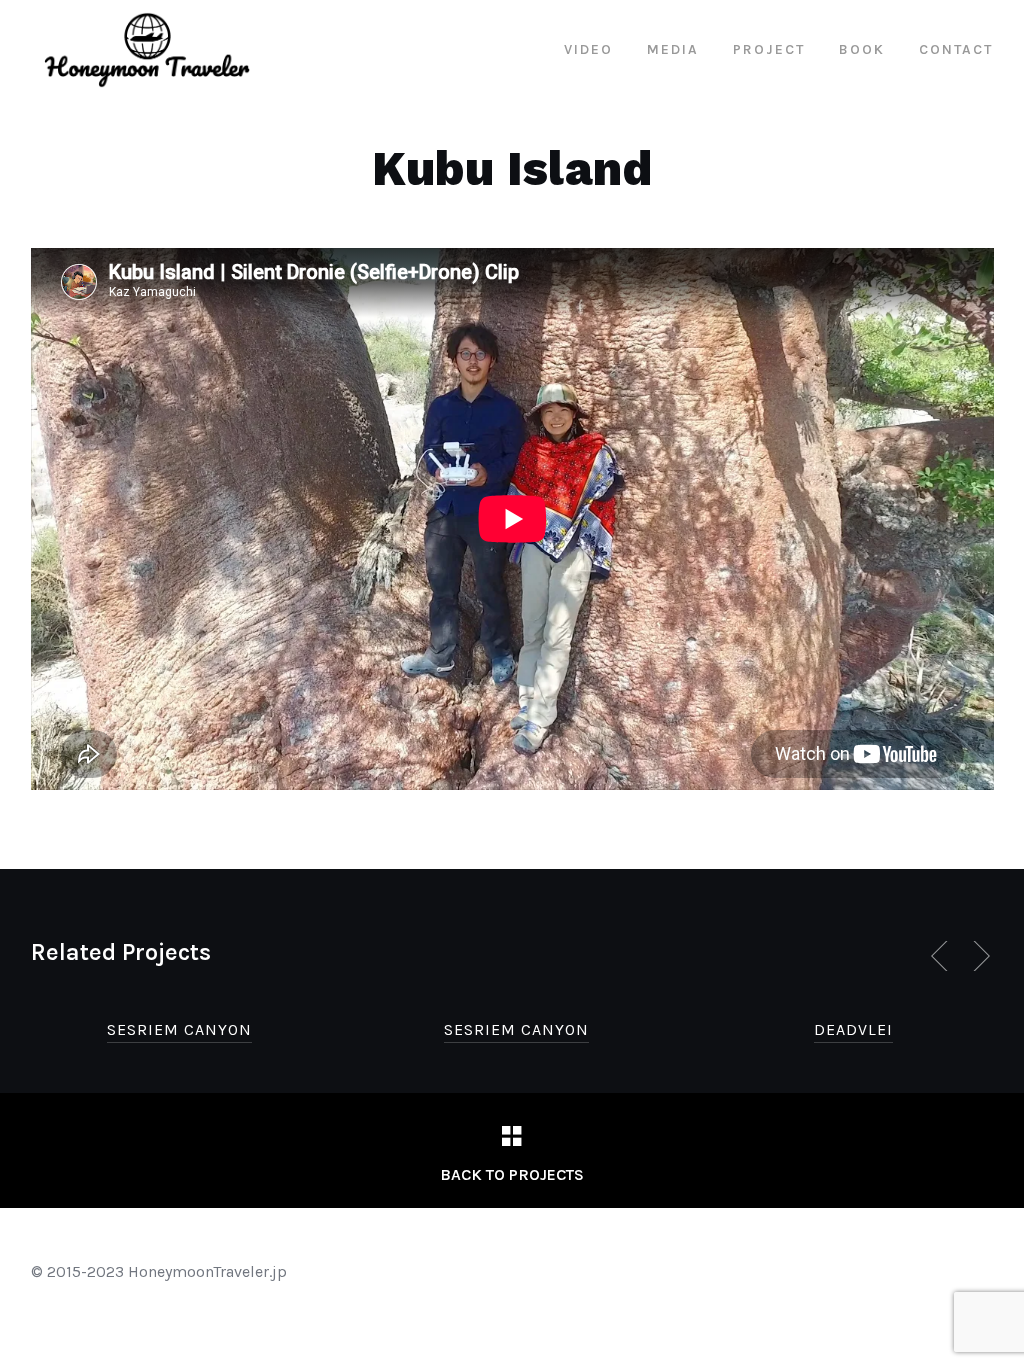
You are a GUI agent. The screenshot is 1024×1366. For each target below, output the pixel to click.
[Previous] (943, 956)
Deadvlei (853, 1029)
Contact (956, 49)
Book (862, 49)
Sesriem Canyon (179, 1029)
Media (673, 49)
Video (588, 49)
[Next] (978, 956)
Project (769, 49)
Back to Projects (512, 1174)
